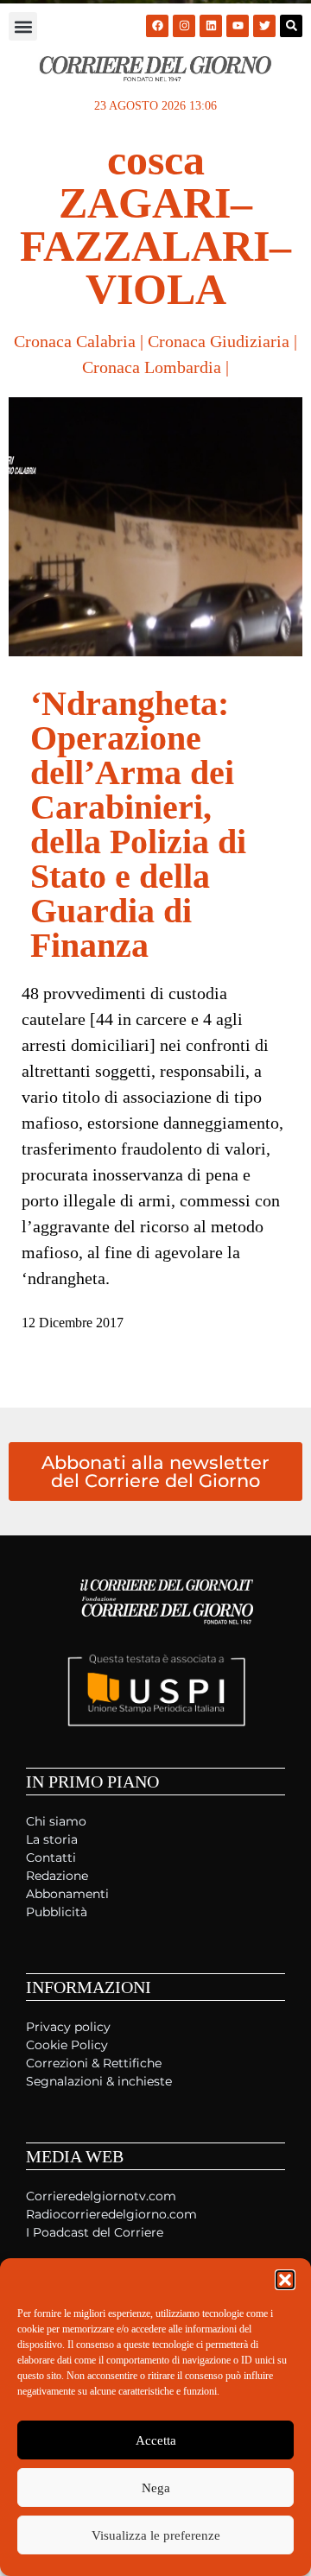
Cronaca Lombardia (152, 367)
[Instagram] (184, 26)
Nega (156, 2488)
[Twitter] (264, 26)
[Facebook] (157, 26)
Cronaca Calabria (75, 341)
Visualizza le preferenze (156, 2535)
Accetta (156, 2440)
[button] (285, 2280)
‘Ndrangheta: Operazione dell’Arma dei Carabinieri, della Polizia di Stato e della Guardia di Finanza (138, 824)
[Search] (291, 26)
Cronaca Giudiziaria (219, 341)
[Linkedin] (211, 26)
